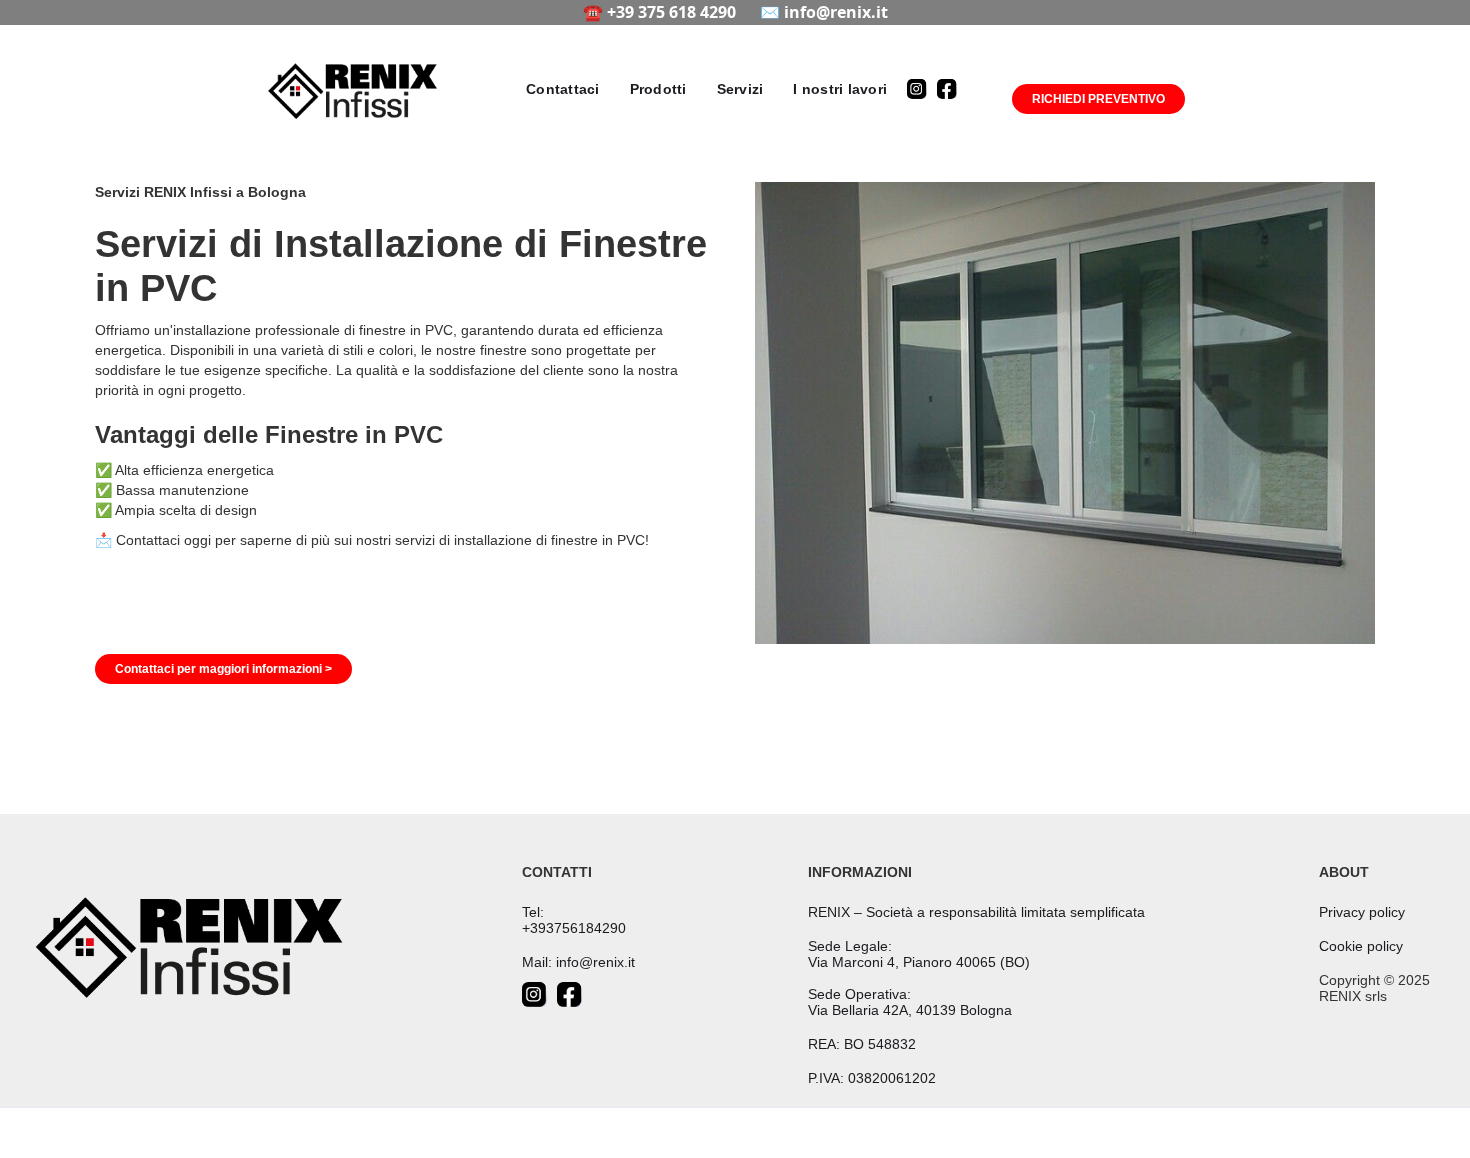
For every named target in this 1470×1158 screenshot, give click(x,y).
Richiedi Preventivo (1098, 99)
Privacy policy (1362, 912)
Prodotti (658, 89)
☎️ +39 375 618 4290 (659, 12)
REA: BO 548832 (862, 1044)
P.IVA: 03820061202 (872, 1078)
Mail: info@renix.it (578, 962)
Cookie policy (1361, 946)
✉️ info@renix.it (824, 12)
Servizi (740, 89)
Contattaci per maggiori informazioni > (223, 669)
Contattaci (563, 89)
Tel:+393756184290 (574, 920)
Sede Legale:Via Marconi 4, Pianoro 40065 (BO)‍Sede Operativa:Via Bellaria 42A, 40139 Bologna (919, 978)
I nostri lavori (840, 89)
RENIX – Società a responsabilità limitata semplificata (976, 912)
